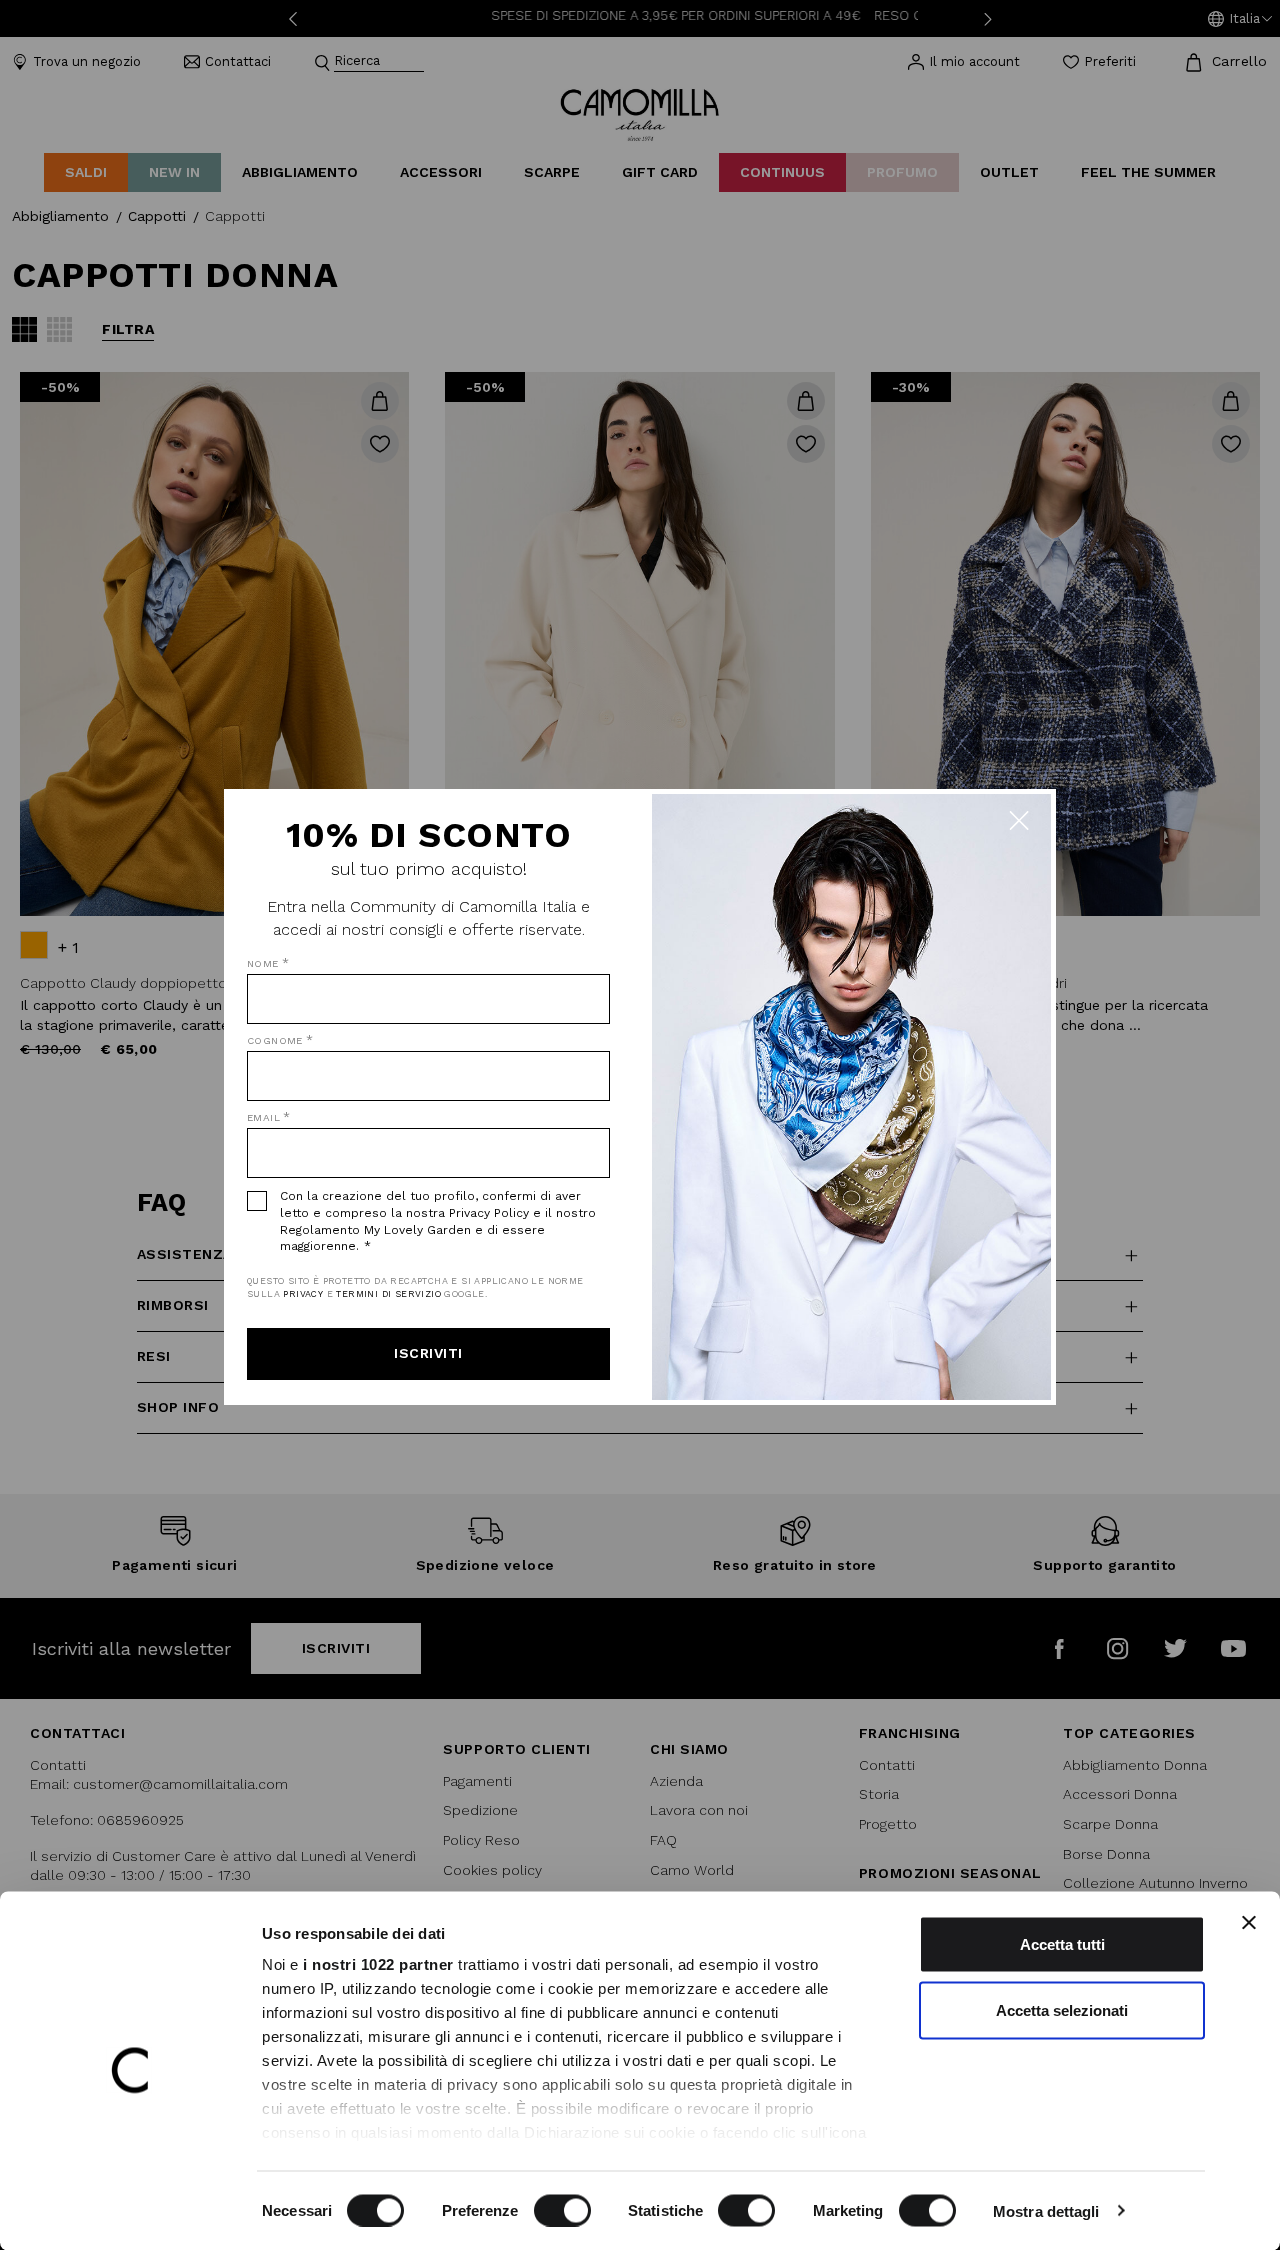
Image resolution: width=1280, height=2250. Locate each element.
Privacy (303, 1294)
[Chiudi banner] (1249, 1923)
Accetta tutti (1062, 1944)
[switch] (562, 2210)
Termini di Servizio (388, 1294)
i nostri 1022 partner (378, 1964)
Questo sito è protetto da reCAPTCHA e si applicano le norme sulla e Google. (415, 1287)
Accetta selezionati (1062, 2009)
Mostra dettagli (1046, 2210)
